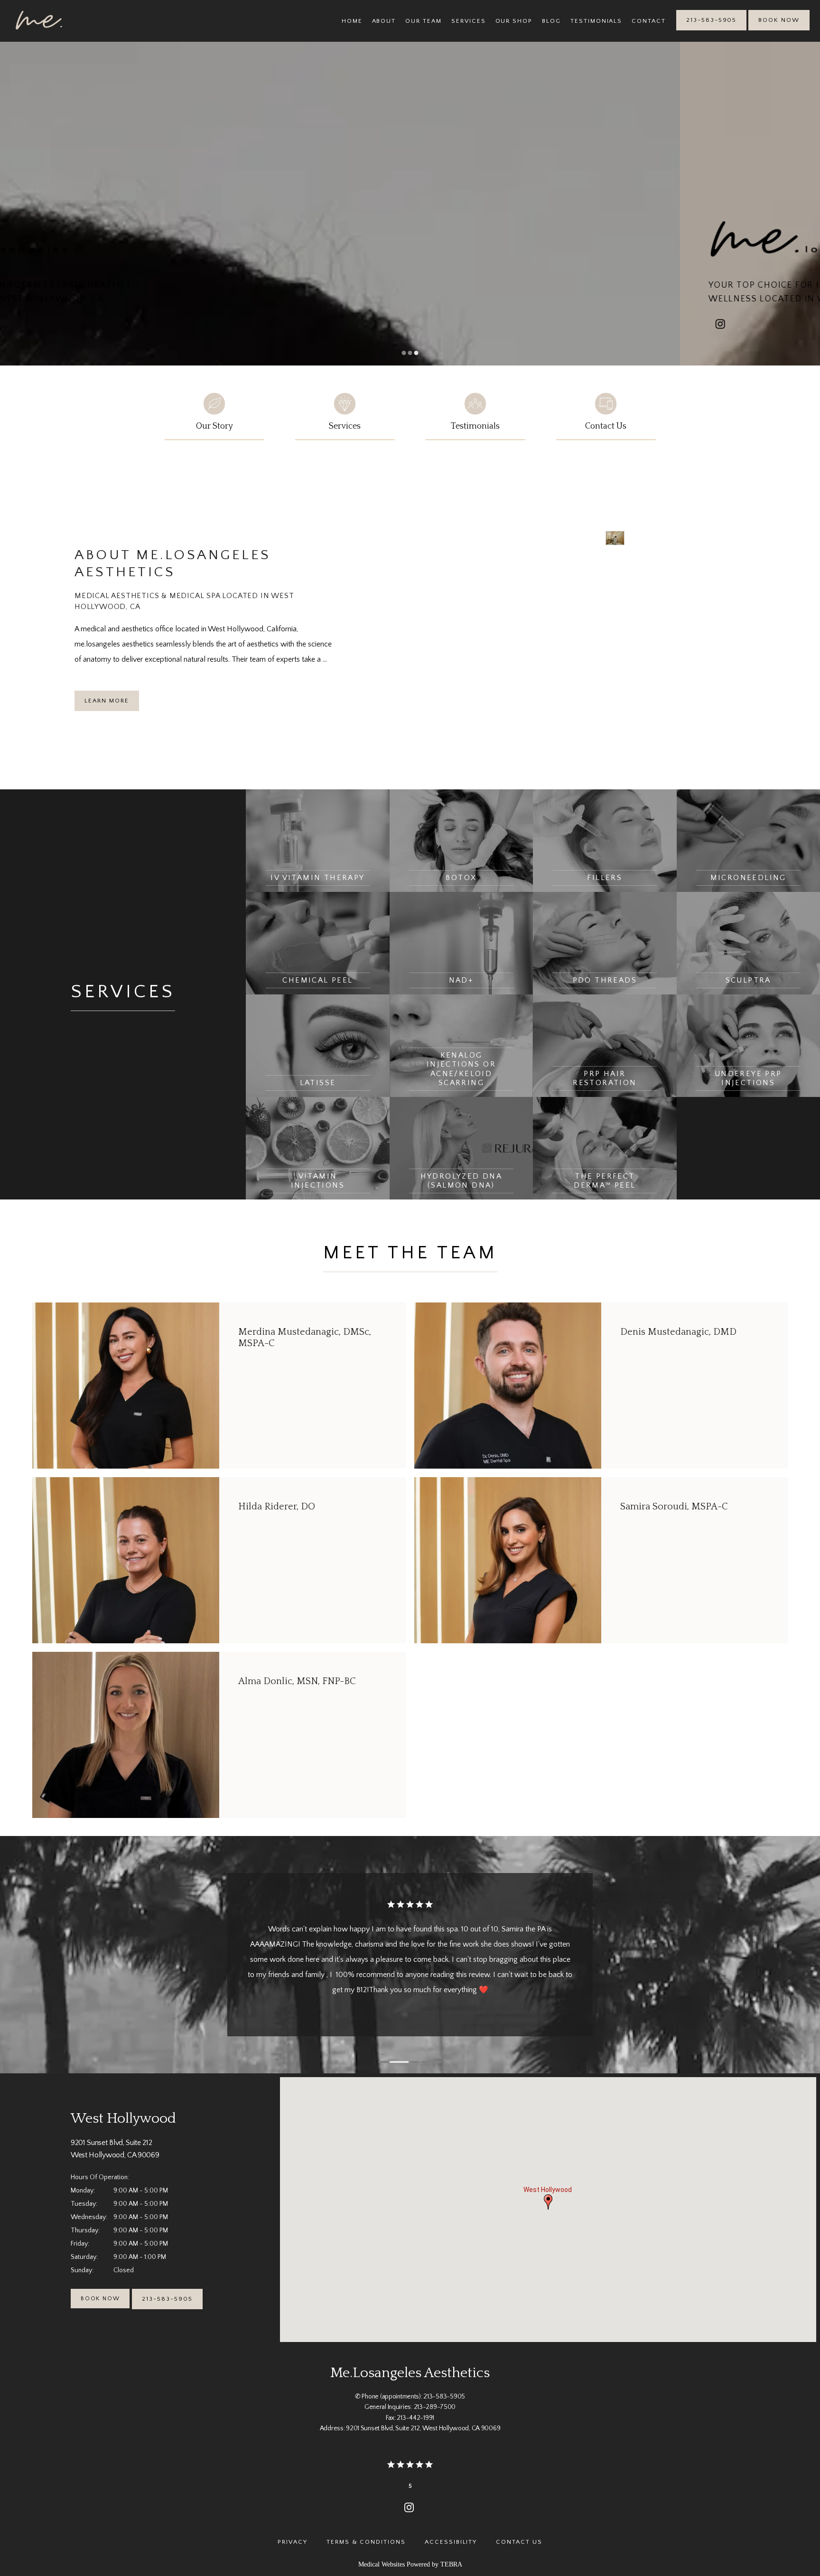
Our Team (424, 21)
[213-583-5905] (711, 29)
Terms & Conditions (366, 2542)
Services (469, 21)
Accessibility (451, 2542)
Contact (649, 21)
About (384, 21)
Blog (551, 21)
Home (352, 21)
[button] (548, 2202)
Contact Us (519, 2542)
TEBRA (451, 2564)
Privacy (293, 2542)
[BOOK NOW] (779, 29)
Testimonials (596, 21)
